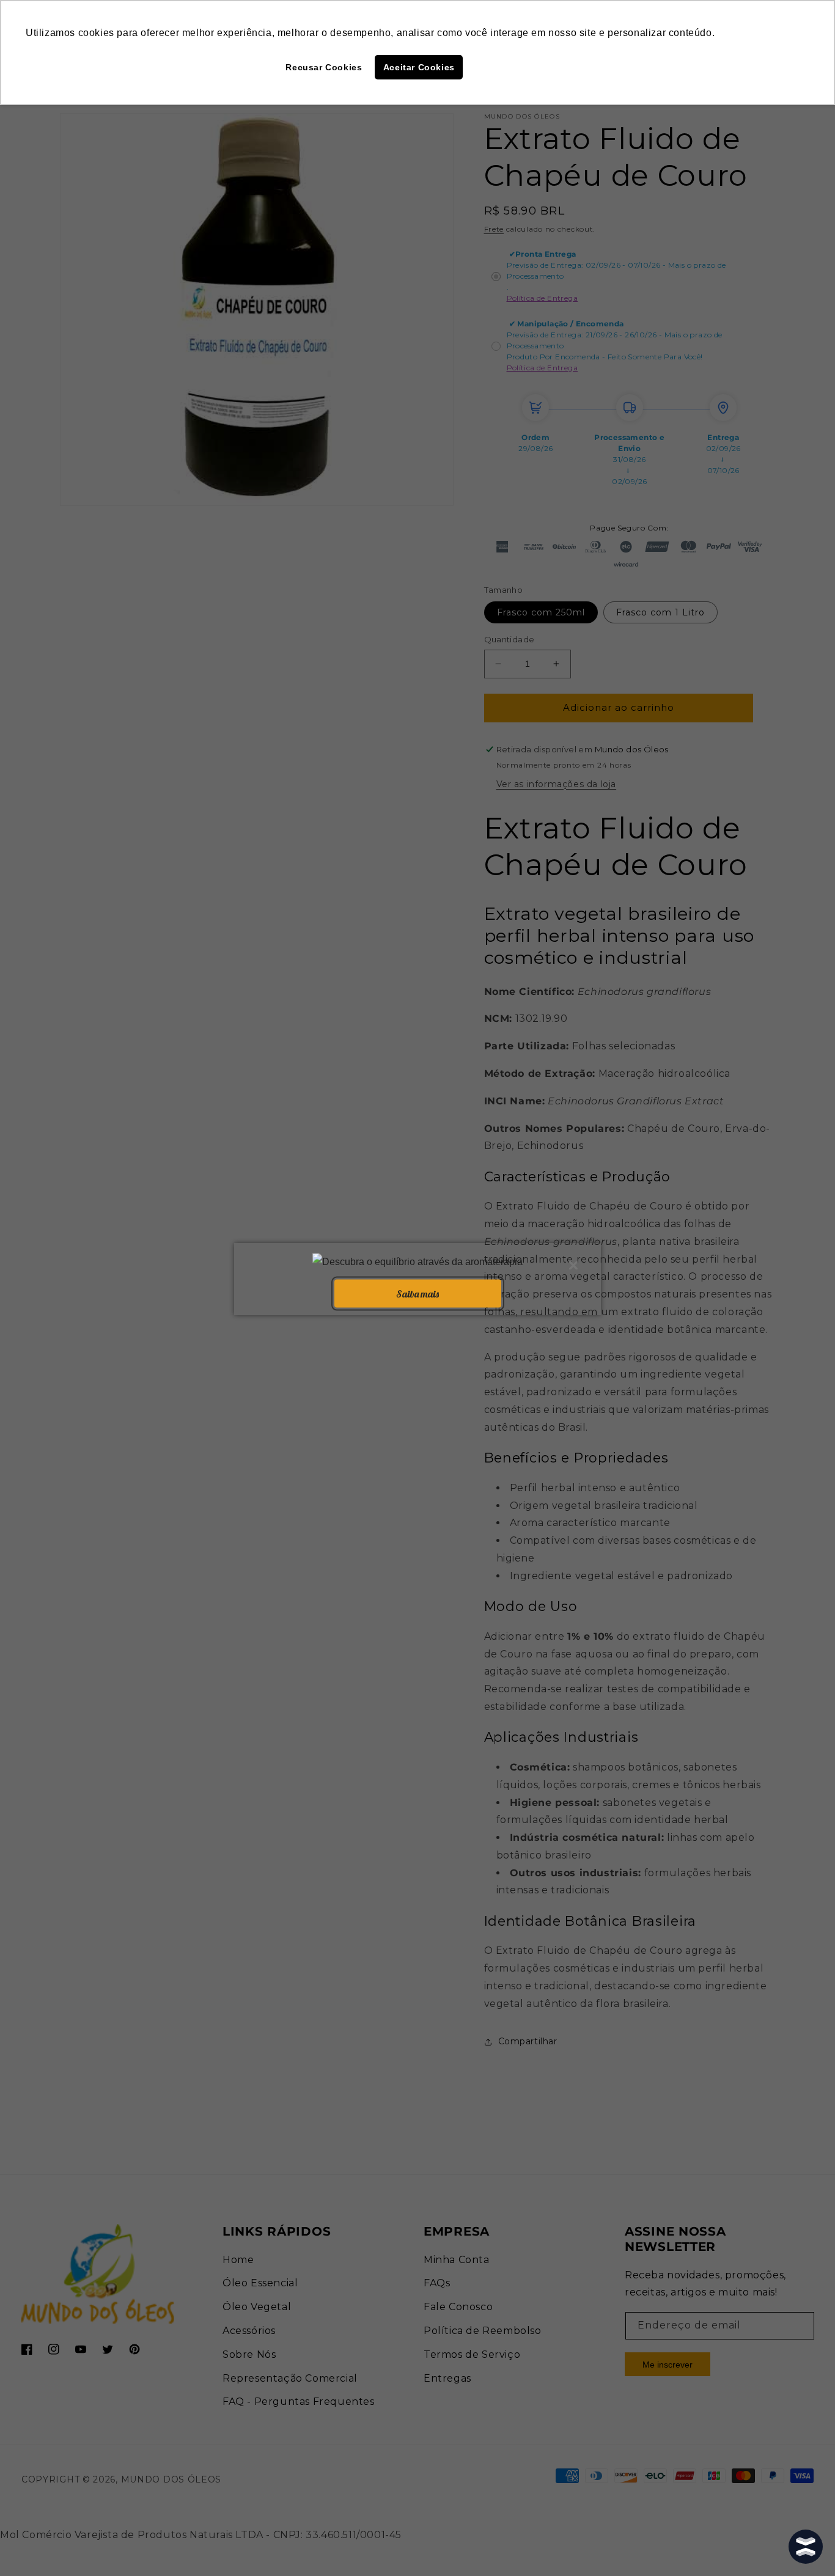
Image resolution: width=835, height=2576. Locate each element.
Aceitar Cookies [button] (419, 67)
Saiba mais (417, 1293)
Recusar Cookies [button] (324, 67)
